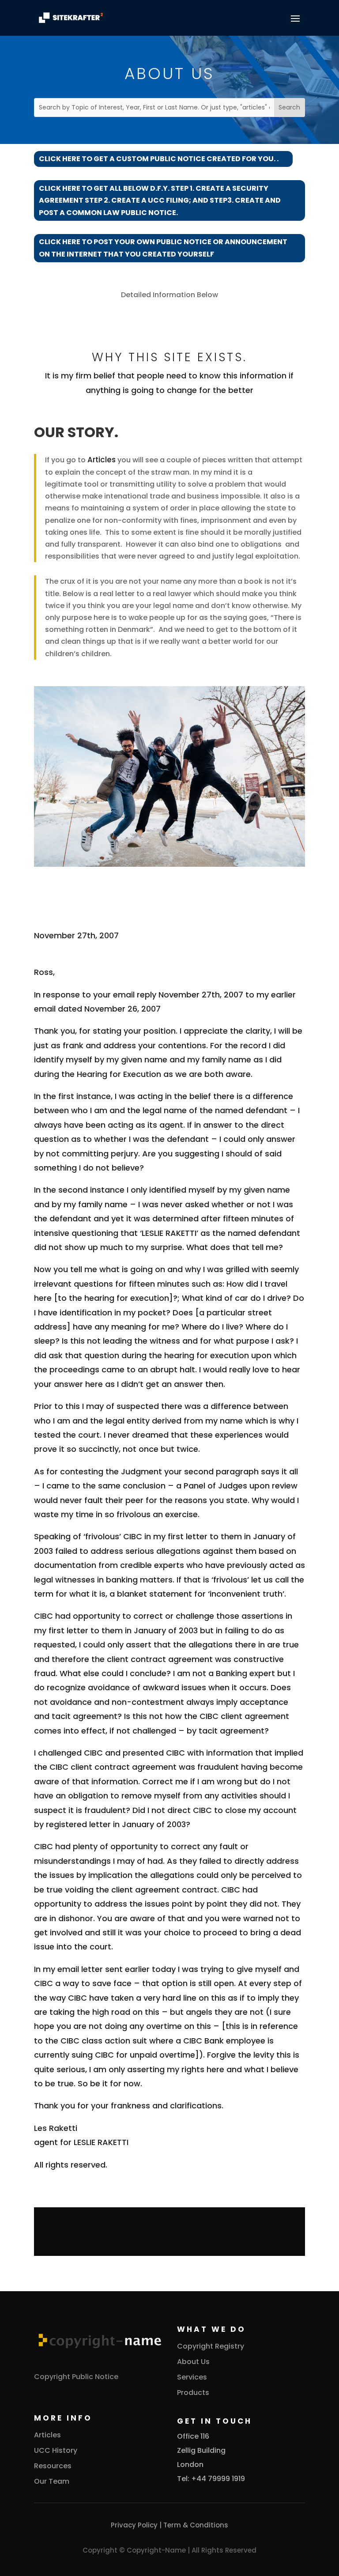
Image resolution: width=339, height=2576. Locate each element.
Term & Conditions (196, 2525)
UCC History (56, 2450)
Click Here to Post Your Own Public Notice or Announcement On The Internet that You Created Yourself (163, 248)
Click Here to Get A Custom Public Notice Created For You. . (159, 159)
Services (192, 2377)
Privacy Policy (134, 2525)
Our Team (52, 2481)
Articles (102, 460)
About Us (193, 2362)
